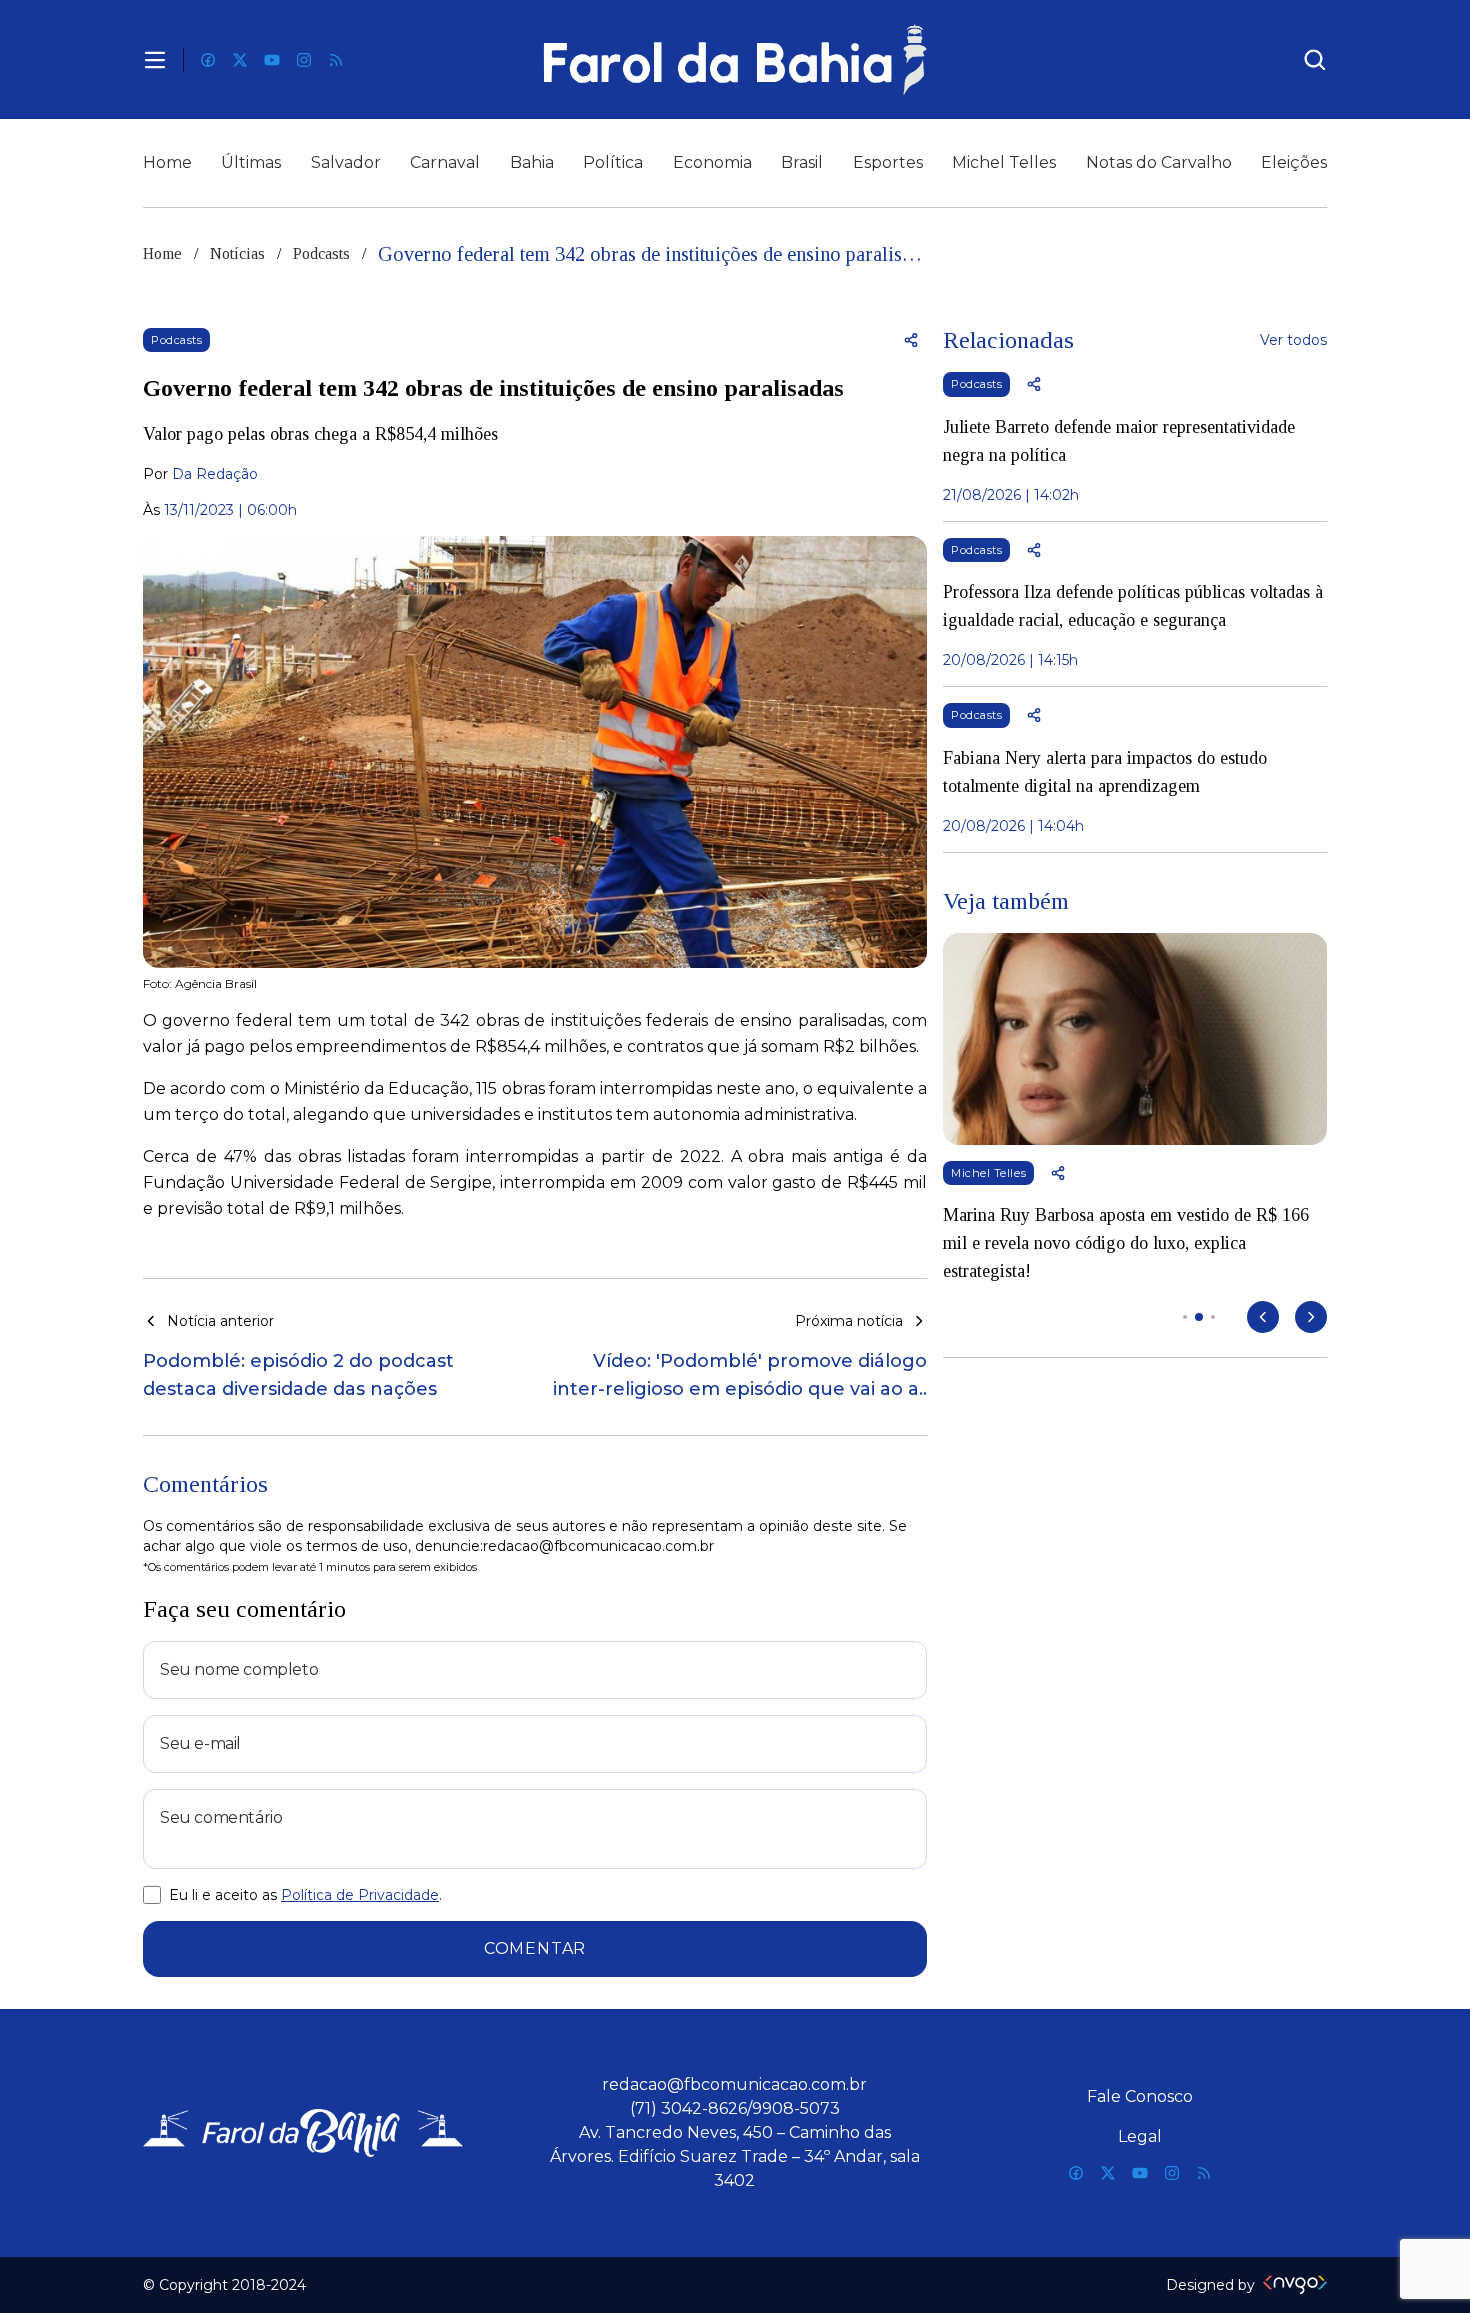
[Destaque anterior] (1263, 1317)
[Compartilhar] (911, 340)
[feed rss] (336, 60)
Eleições (1294, 162)
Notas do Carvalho (1159, 162)
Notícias (237, 253)
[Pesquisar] (1315, 60)
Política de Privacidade (360, 1895)
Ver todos (1293, 340)
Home (167, 162)
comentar (535, 1948)
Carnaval (445, 162)
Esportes (888, 162)
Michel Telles (1004, 162)
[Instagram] (304, 60)
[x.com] (240, 60)
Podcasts (321, 253)
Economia (712, 162)
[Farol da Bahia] (735, 59)
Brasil (802, 162)
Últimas (251, 162)
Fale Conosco (1140, 2096)
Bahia (532, 162)
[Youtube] (272, 60)
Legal (1140, 2136)
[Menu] (155, 60)
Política (613, 162)
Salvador (346, 162)
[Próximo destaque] (1311, 1317)
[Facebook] (208, 60)
